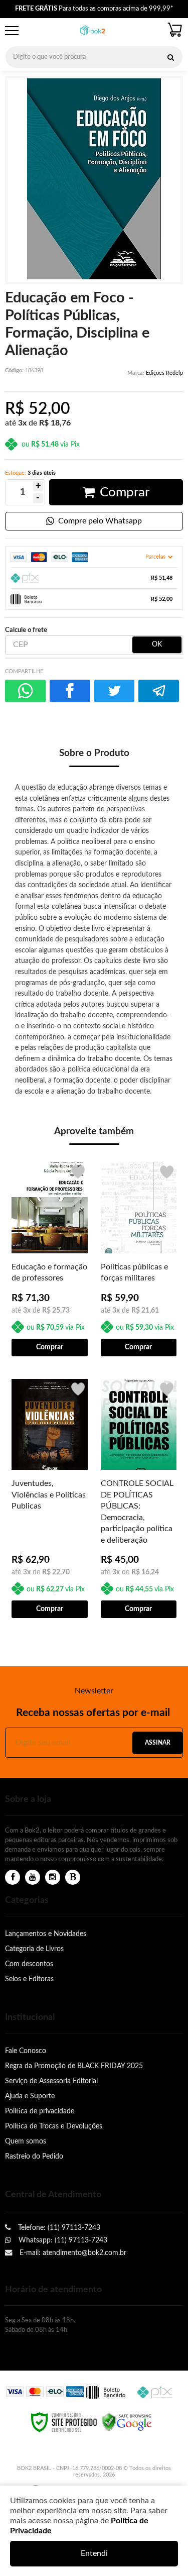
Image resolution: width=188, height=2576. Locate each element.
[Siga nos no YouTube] (33, 1877)
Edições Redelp (164, 373)
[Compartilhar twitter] (115, 691)
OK (157, 645)
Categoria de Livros (34, 1949)
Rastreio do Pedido (34, 2156)
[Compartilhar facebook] (70, 691)
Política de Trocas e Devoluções (54, 2126)
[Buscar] (170, 57)
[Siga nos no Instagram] (53, 1877)
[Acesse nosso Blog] (73, 1877)
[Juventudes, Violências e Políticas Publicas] (50, 1498)
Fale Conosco (26, 2051)
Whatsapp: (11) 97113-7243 (62, 2240)
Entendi (94, 2553)
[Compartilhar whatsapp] (25, 691)
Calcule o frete (26, 630)
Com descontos (29, 1964)
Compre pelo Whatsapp (100, 521)
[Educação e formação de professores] (50, 1258)
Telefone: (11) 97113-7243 (58, 2228)
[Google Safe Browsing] (127, 2422)
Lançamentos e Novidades (46, 1934)
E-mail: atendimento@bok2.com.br (72, 2253)
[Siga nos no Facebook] (13, 1877)
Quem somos (26, 2141)
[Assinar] (157, 1743)
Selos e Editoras (29, 1979)
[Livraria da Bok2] (93, 31)
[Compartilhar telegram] (159, 691)
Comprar (125, 492)
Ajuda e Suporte (30, 2096)
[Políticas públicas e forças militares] (139, 1258)
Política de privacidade (40, 2111)
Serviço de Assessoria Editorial (51, 2081)
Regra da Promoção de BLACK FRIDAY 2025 (74, 2066)
